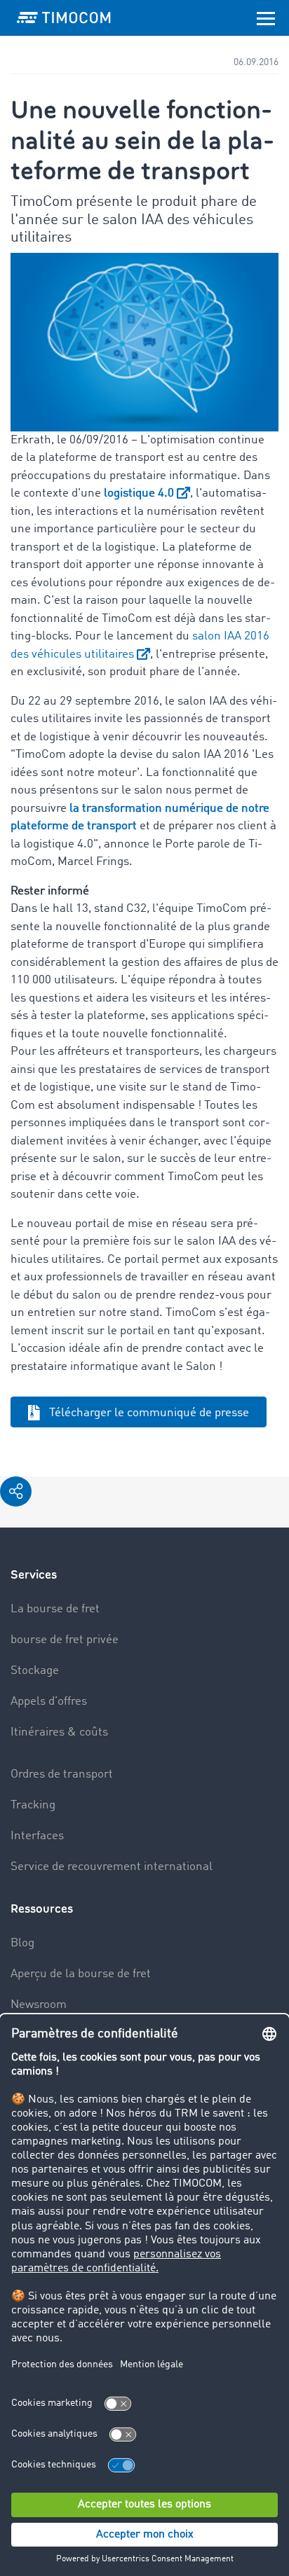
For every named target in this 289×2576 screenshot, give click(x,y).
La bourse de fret (55, 1609)
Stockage (35, 1671)
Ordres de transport (62, 1774)
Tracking (33, 1805)
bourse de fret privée (65, 1640)
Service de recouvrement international (112, 1867)
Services (34, 1575)
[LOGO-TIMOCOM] (64, 18)
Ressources (42, 1909)
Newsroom (39, 2005)
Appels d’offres (49, 1702)
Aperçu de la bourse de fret (81, 1974)
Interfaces (37, 1836)
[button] (16, 1491)
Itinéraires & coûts (59, 1732)
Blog (22, 1943)
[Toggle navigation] (266, 18)
